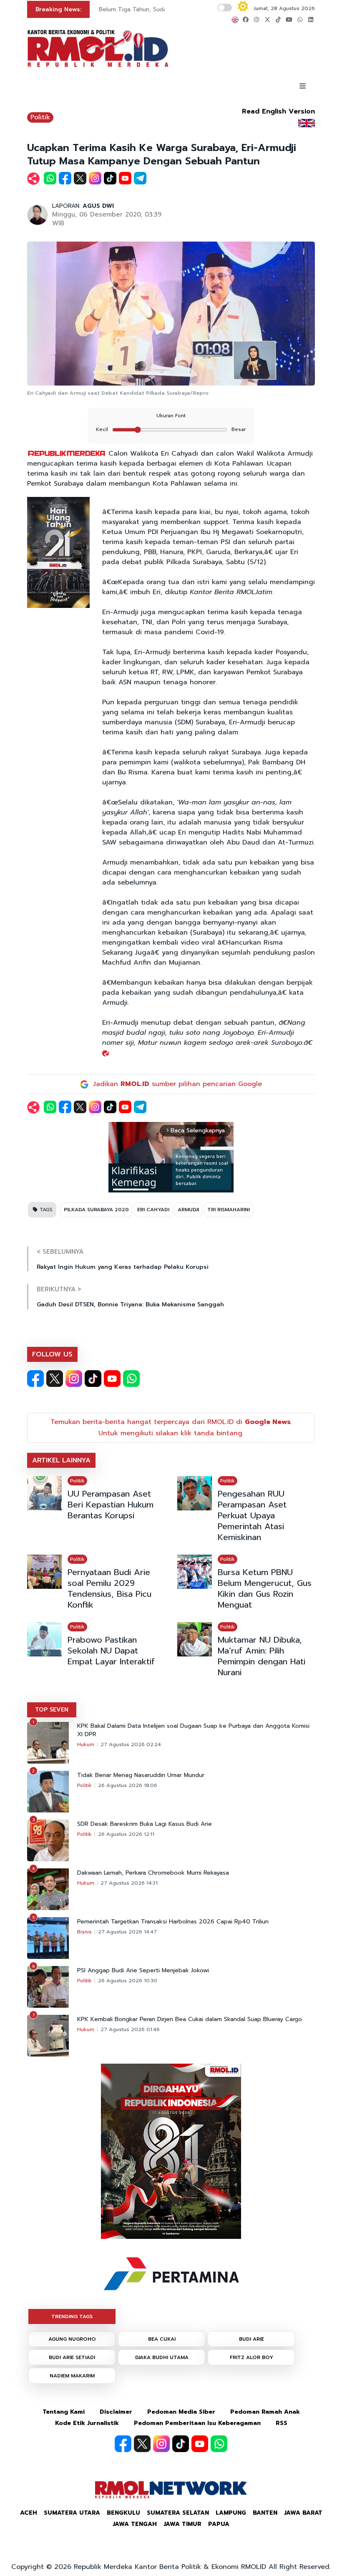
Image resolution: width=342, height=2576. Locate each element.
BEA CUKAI (162, 2339)
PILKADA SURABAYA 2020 (96, 1210)
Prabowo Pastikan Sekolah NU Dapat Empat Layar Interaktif (111, 1651)
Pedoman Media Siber (181, 2412)
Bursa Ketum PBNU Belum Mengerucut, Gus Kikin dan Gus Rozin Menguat (265, 1588)
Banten (265, 2513)
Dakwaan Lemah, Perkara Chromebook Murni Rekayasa (153, 1873)
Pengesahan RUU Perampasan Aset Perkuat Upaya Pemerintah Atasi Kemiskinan (252, 1515)
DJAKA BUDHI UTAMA (162, 2357)
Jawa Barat (303, 2513)
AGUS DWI (98, 206)
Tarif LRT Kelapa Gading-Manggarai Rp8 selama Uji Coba (155, 13)
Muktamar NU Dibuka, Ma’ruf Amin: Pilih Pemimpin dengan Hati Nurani (262, 1656)
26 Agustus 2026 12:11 (126, 1834)
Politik (40, 117)
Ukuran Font (171, 416)
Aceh (29, 2513)
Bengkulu (123, 2513)
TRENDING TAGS (72, 2316)
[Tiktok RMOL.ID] (93, 1379)
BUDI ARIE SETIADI (72, 2357)
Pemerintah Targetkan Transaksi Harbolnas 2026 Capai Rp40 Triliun (173, 1922)
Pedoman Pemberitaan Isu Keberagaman (197, 2423)
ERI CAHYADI (153, 1210)
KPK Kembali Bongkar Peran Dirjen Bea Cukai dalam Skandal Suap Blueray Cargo (190, 2019)
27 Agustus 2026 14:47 (127, 1932)
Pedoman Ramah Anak (265, 2412)
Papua (219, 2524)
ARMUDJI (188, 1210)
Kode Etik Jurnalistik (87, 2423)
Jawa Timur (182, 2524)
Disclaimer (116, 2412)
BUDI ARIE (251, 2339)
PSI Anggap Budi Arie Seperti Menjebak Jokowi (143, 1971)
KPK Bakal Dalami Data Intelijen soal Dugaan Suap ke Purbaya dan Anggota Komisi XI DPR (193, 1730)
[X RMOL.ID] (55, 1379)
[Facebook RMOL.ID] (35, 1379)
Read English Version (278, 111)
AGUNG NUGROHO (72, 2339)
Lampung (231, 2513)
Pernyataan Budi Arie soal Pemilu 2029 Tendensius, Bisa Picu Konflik (109, 1588)
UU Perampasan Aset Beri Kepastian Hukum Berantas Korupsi (111, 1505)
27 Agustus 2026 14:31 (129, 1883)
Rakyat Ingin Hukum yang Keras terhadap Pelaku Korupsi (123, 1267)
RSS (282, 2423)
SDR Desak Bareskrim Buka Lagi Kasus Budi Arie (145, 1824)
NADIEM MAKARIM (72, 2376)
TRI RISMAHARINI (229, 1210)
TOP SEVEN (52, 1710)
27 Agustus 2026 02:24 (131, 1744)
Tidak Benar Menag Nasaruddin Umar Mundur (141, 1775)
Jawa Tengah (135, 2524)
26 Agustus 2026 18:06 (128, 1785)
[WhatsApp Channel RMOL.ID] (131, 1379)
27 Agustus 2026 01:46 (130, 2029)
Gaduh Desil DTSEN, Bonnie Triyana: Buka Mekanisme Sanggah (130, 1304)
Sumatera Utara (72, 2513)
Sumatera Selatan (178, 2513)
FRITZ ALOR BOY (251, 2357)
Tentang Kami (64, 2412)
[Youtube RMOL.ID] (112, 1379)
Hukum (86, 1744)
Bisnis (84, 1932)
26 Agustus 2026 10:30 (128, 1981)
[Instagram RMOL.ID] (74, 1379)
